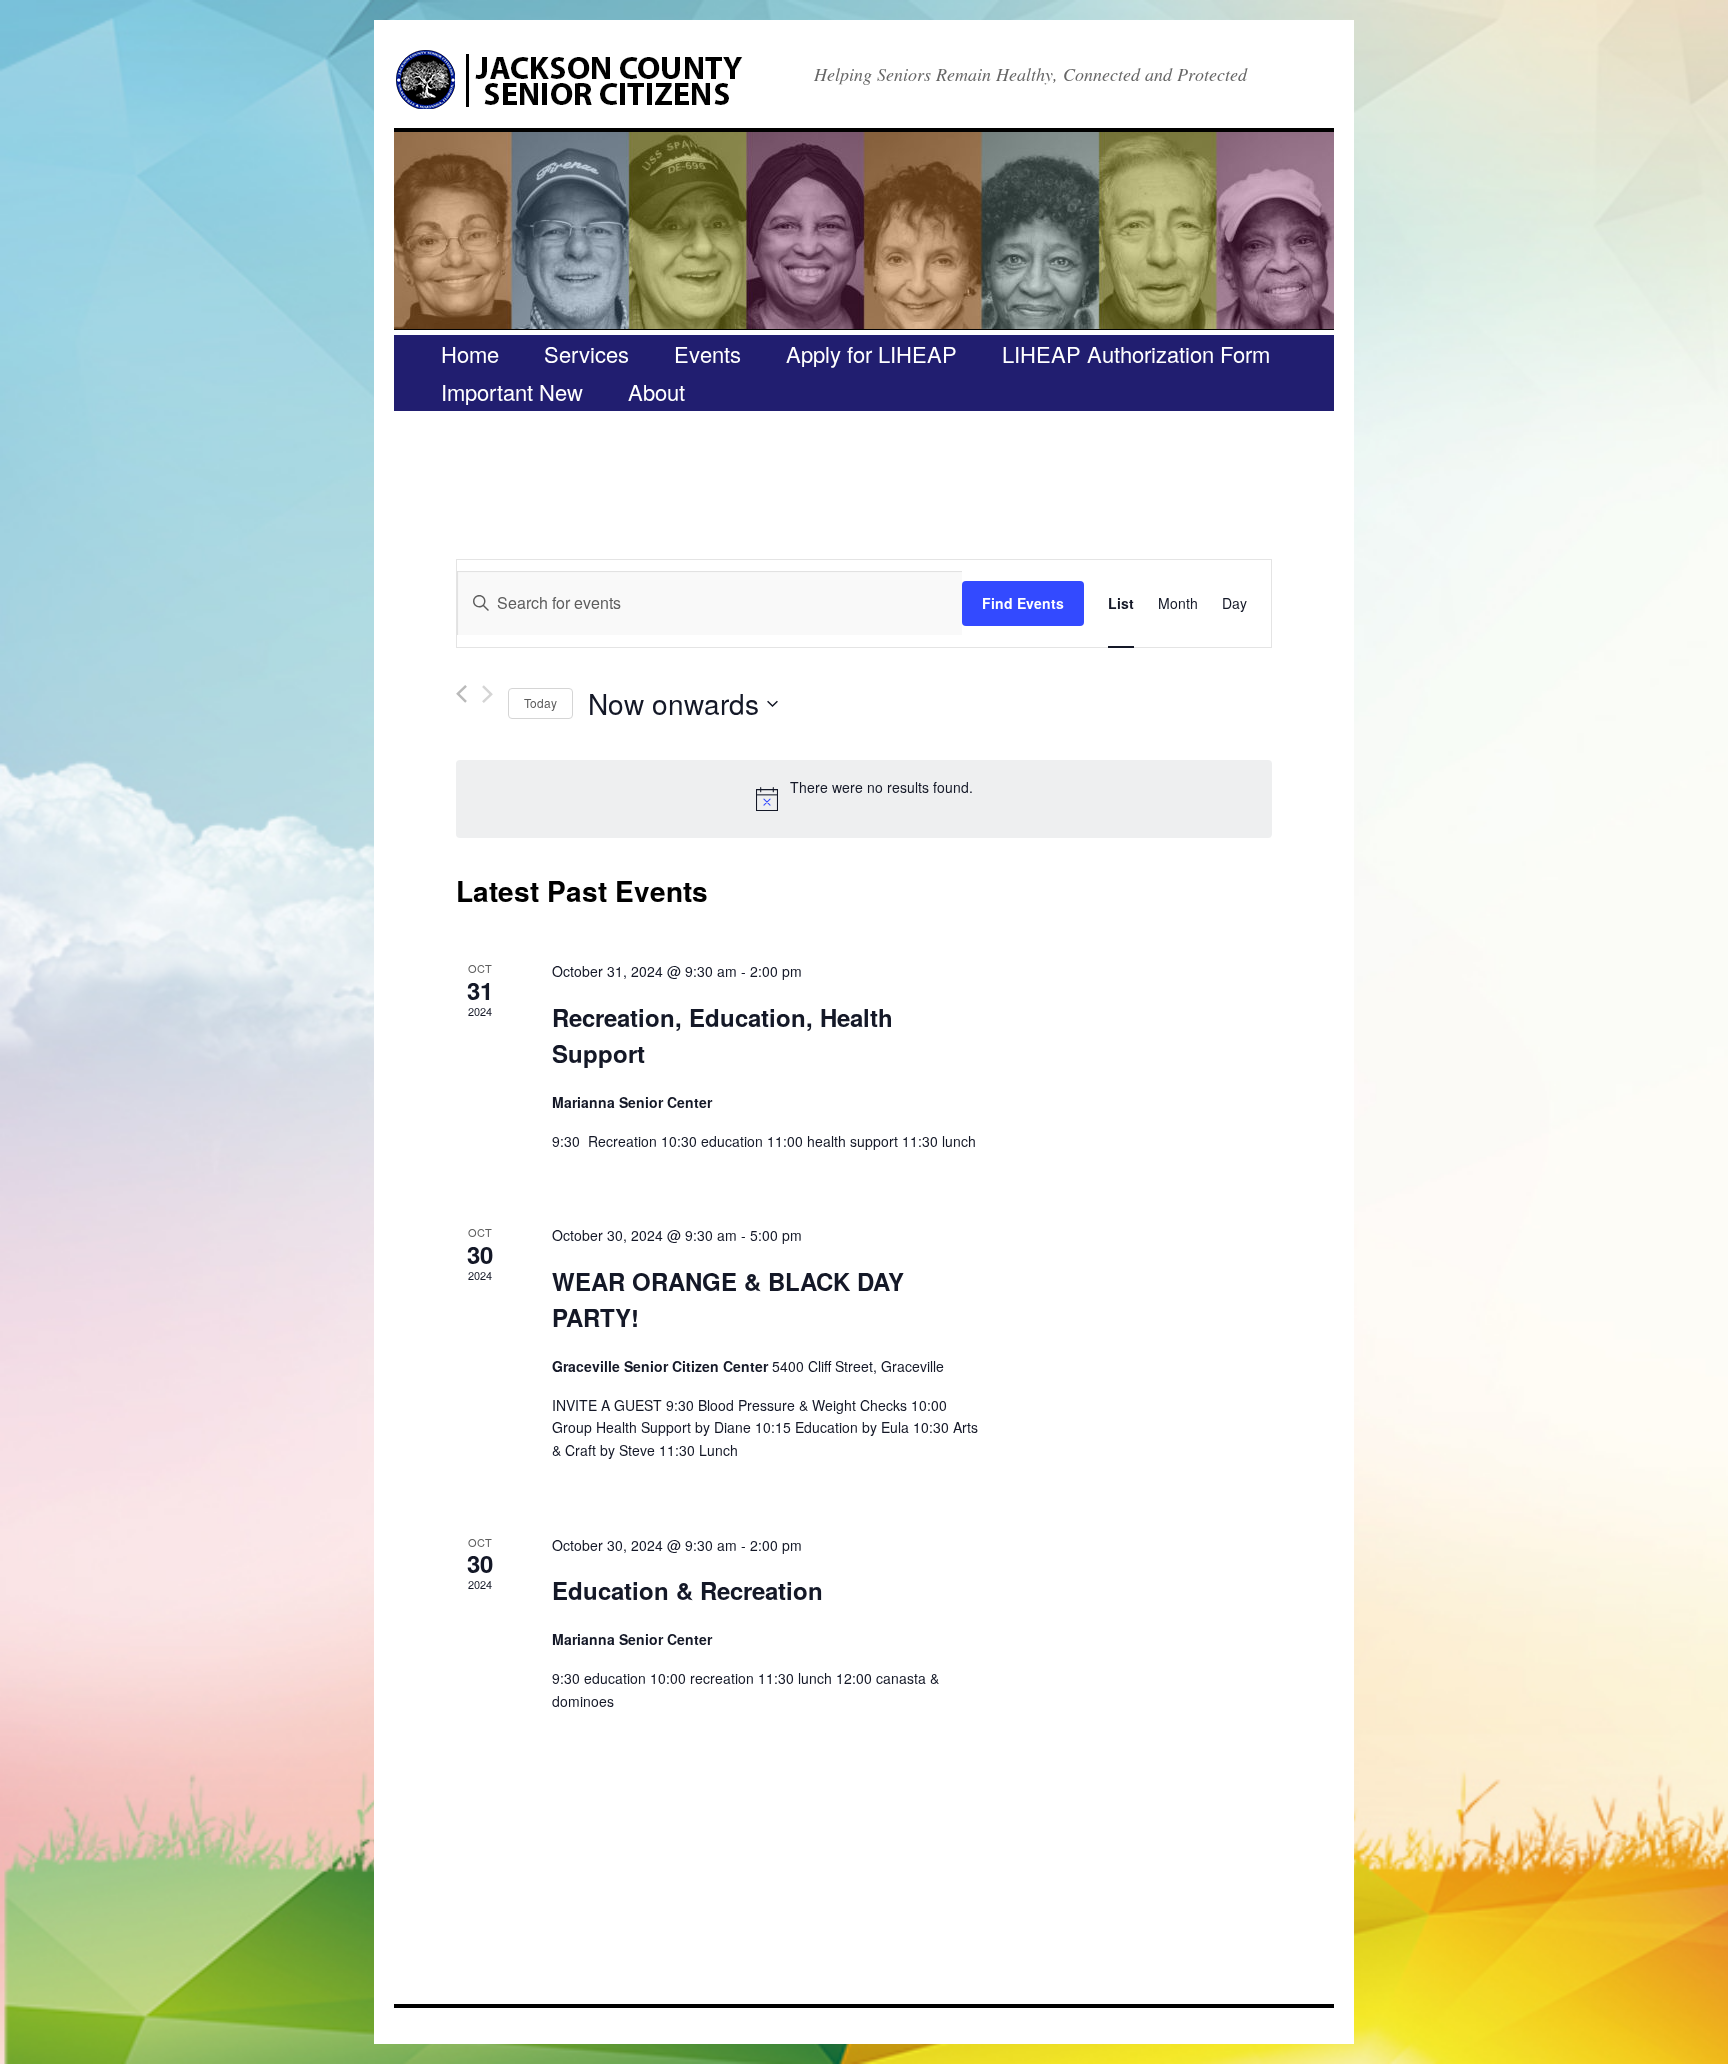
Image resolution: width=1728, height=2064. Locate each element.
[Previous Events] (461, 694)
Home (470, 353)
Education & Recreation (687, 1590)
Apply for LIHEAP (871, 353)
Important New (512, 391)
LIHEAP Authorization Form (1136, 353)
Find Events (1023, 603)
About (656, 391)
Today (540, 702)
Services (586, 353)
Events (707, 353)
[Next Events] (487, 694)
